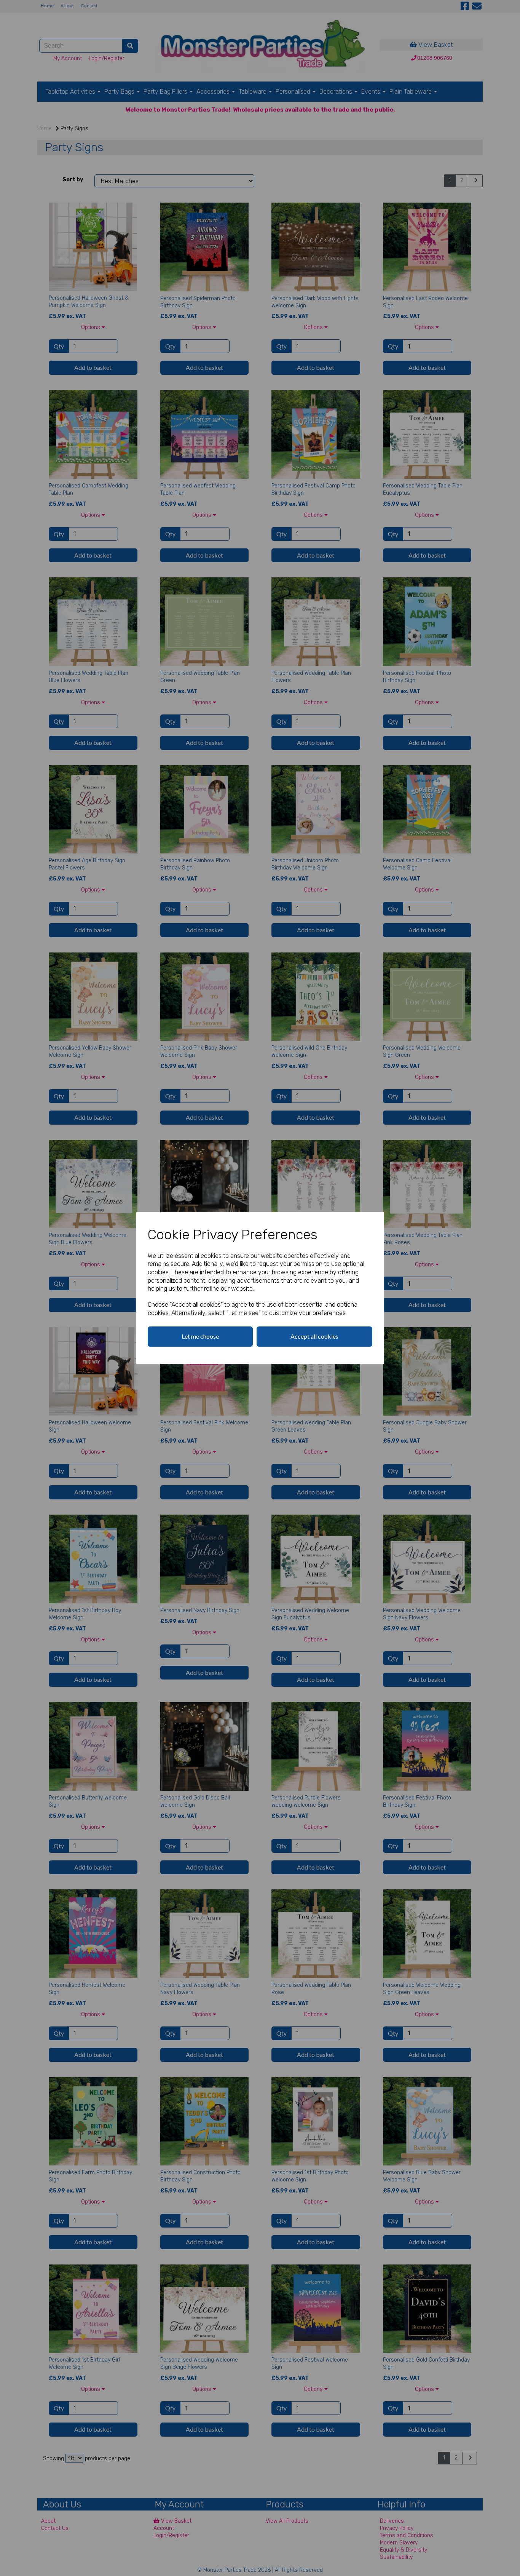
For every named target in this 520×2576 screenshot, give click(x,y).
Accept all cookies (314, 1336)
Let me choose (200, 1336)
